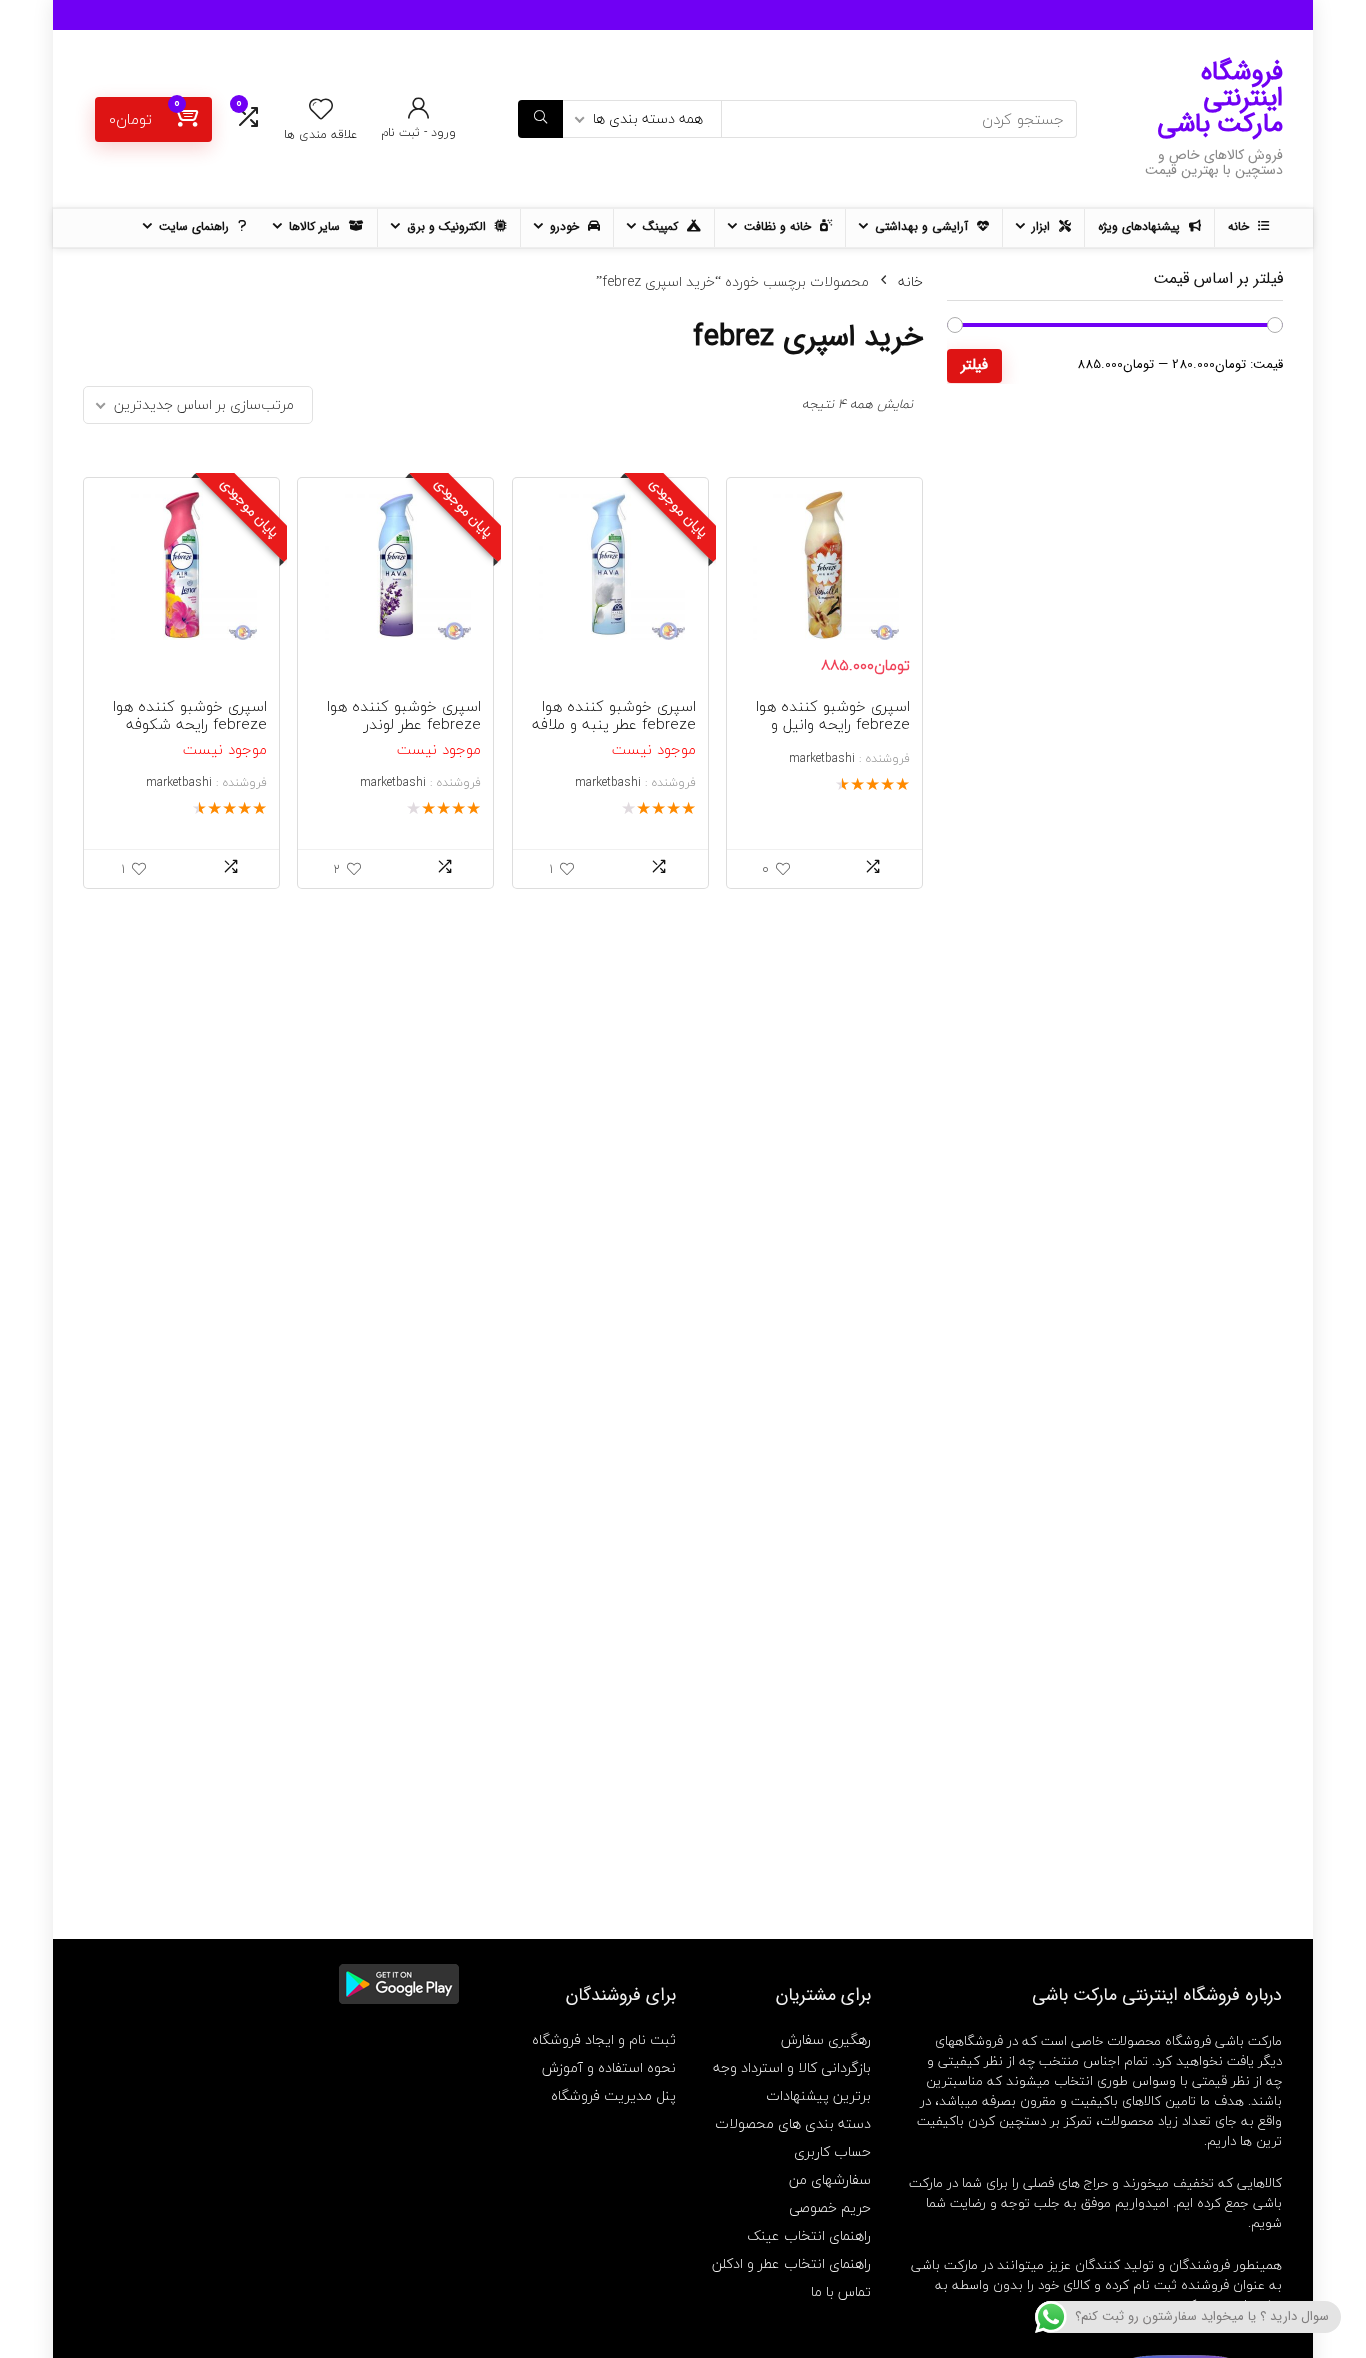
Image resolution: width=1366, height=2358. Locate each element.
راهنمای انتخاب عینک (809, 2235)
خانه (1240, 226)
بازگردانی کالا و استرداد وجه (792, 2067)
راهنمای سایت (196, 226)
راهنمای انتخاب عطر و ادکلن (791, 2263)
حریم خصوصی (830, 2207)
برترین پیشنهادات (818, 2095)
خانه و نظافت (779, 226)
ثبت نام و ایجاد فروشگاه (604, 2039)
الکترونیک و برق (448, 226)
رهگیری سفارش (826, 2039)
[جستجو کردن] (540, 119)
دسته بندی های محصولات (793, 2123)
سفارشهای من (830, 2179)
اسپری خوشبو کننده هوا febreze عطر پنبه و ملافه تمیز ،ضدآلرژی (614, 724)
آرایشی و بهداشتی (923, 226)
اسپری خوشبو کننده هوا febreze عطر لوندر (404, 715)
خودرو (566, 226)
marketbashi (822, 758)
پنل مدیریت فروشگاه (613, 2095)
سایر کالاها (316, 226)
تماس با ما (841, 2291)
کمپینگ (662, 226)
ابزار (1043, 226)
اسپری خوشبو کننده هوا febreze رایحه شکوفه (190, 715)
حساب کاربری (832, 2151)
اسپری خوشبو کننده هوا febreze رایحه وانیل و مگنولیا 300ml (833, 724)
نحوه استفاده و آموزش (609, 2067)
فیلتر (974, 366)
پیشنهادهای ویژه (1141, 226)
